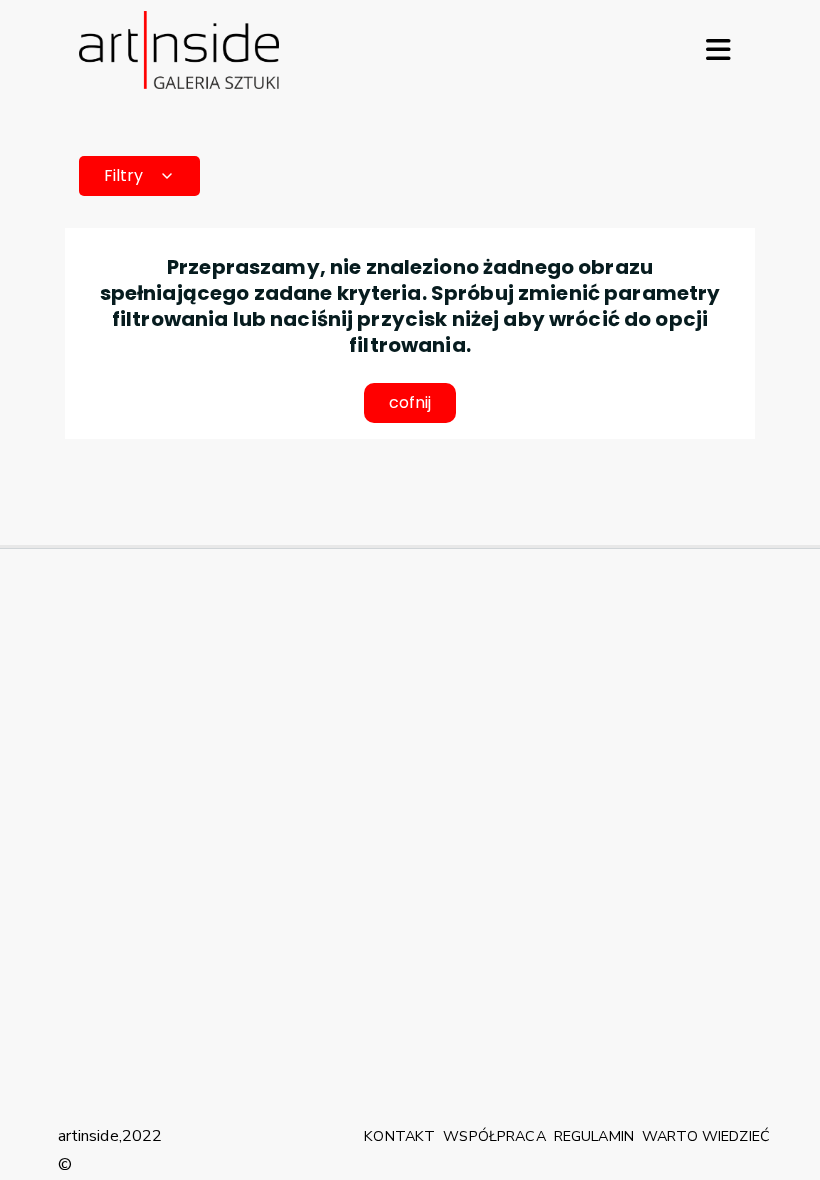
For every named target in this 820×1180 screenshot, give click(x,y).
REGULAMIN (594, 1136)
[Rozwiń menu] (718, 50)
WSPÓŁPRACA (494, 1136)
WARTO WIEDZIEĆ (706, 1136)
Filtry (123, 175)
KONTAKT (399, 1136)
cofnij (410, 402)
